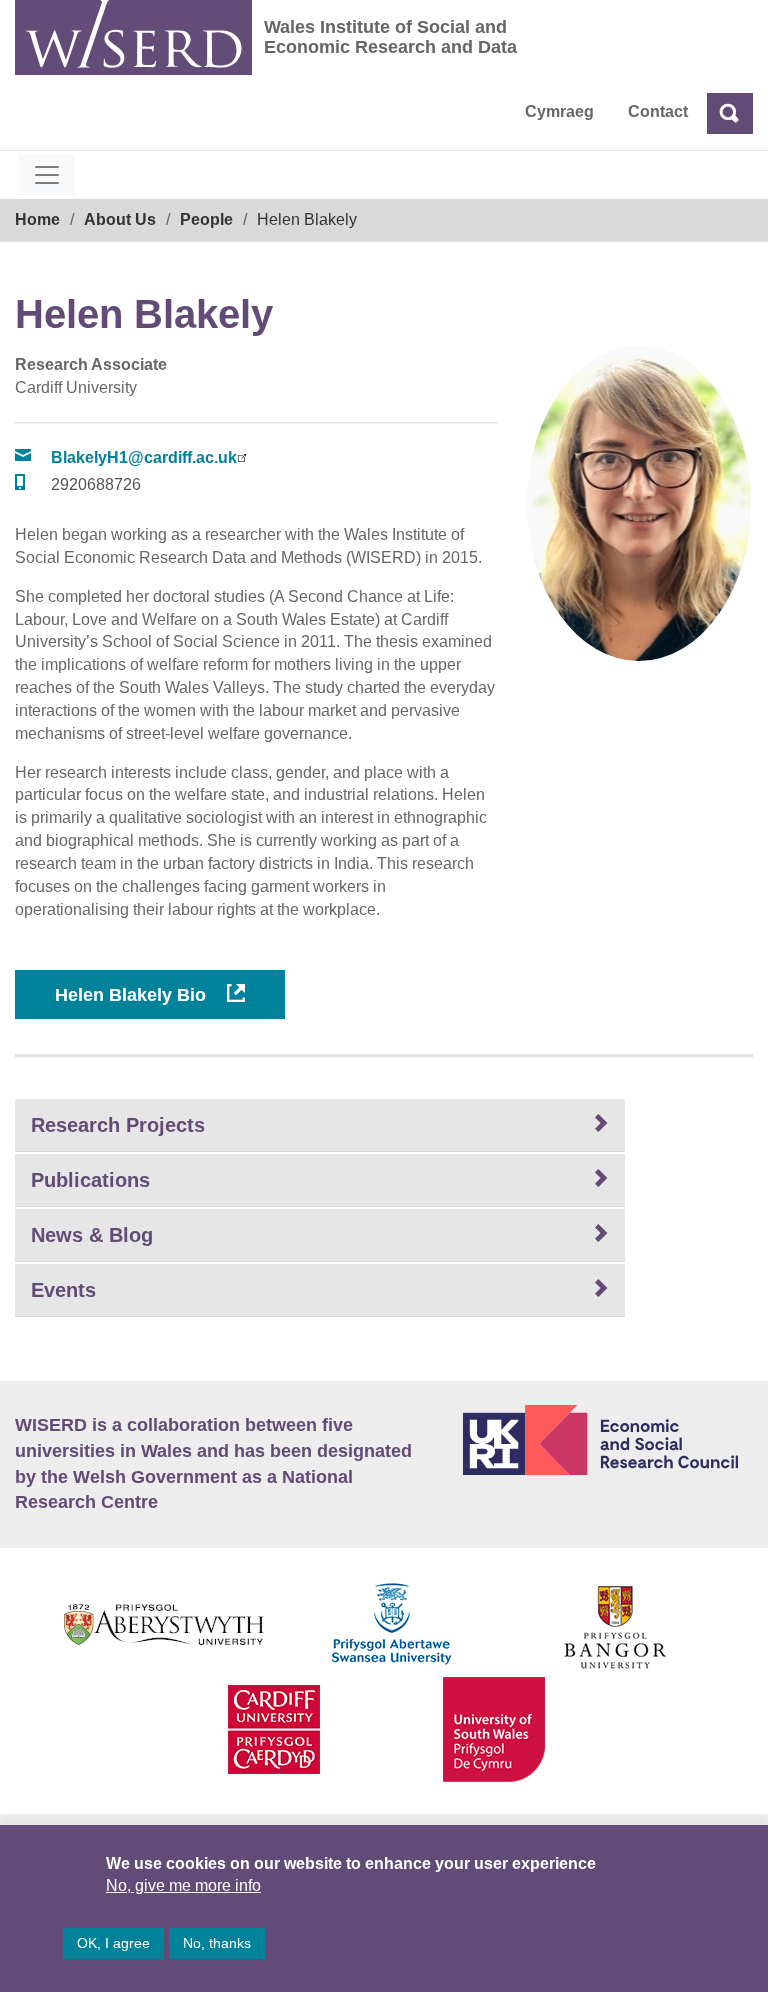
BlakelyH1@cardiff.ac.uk (144, 457)
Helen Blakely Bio (133, 995)
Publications (90, 1180)
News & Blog (92, 1235)
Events (63, 1290)
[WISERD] (133, 37)
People (206, 219)
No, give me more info (183, 1885)
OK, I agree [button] (113, 1943)
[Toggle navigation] (47, 175)
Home (37, 219)
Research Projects (118, 1125)
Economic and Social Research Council (608, 1440)
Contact (658, 111)
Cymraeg (559, 111)
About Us (120, 219)
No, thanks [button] (217, 1943)
